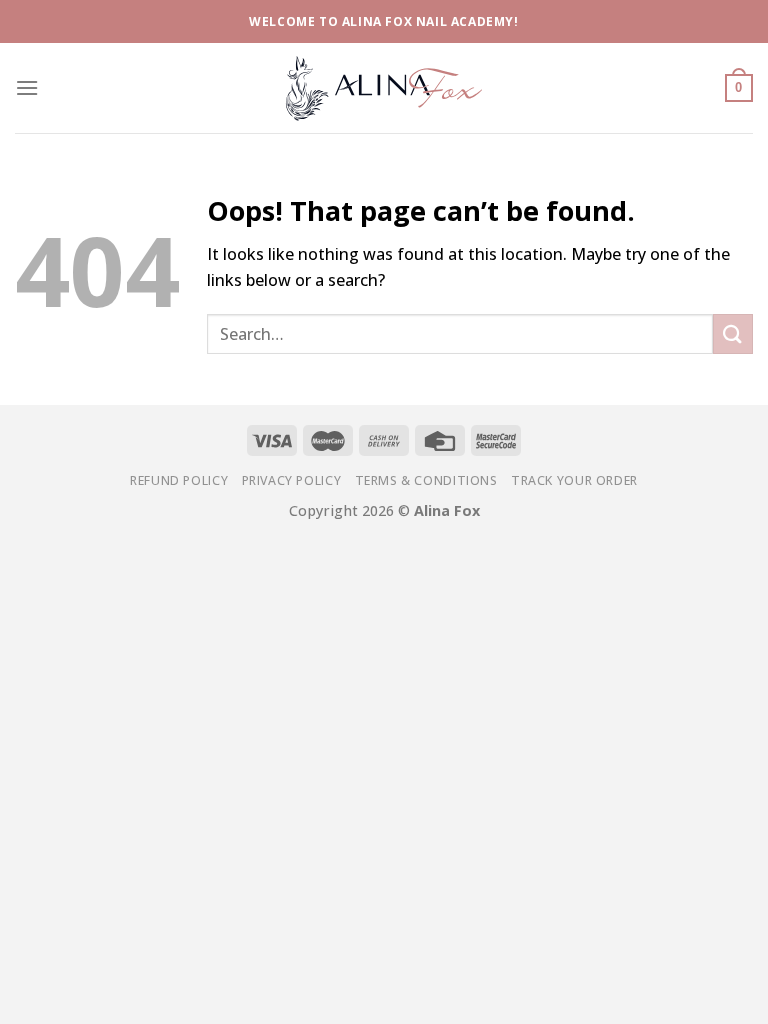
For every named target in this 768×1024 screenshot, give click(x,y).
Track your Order (574, 480)
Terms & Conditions (426, 480)
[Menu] (27, 87)
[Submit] (733, 333)
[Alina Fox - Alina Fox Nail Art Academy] (384, 87)
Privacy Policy (292, 480)
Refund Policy (179, 480)
